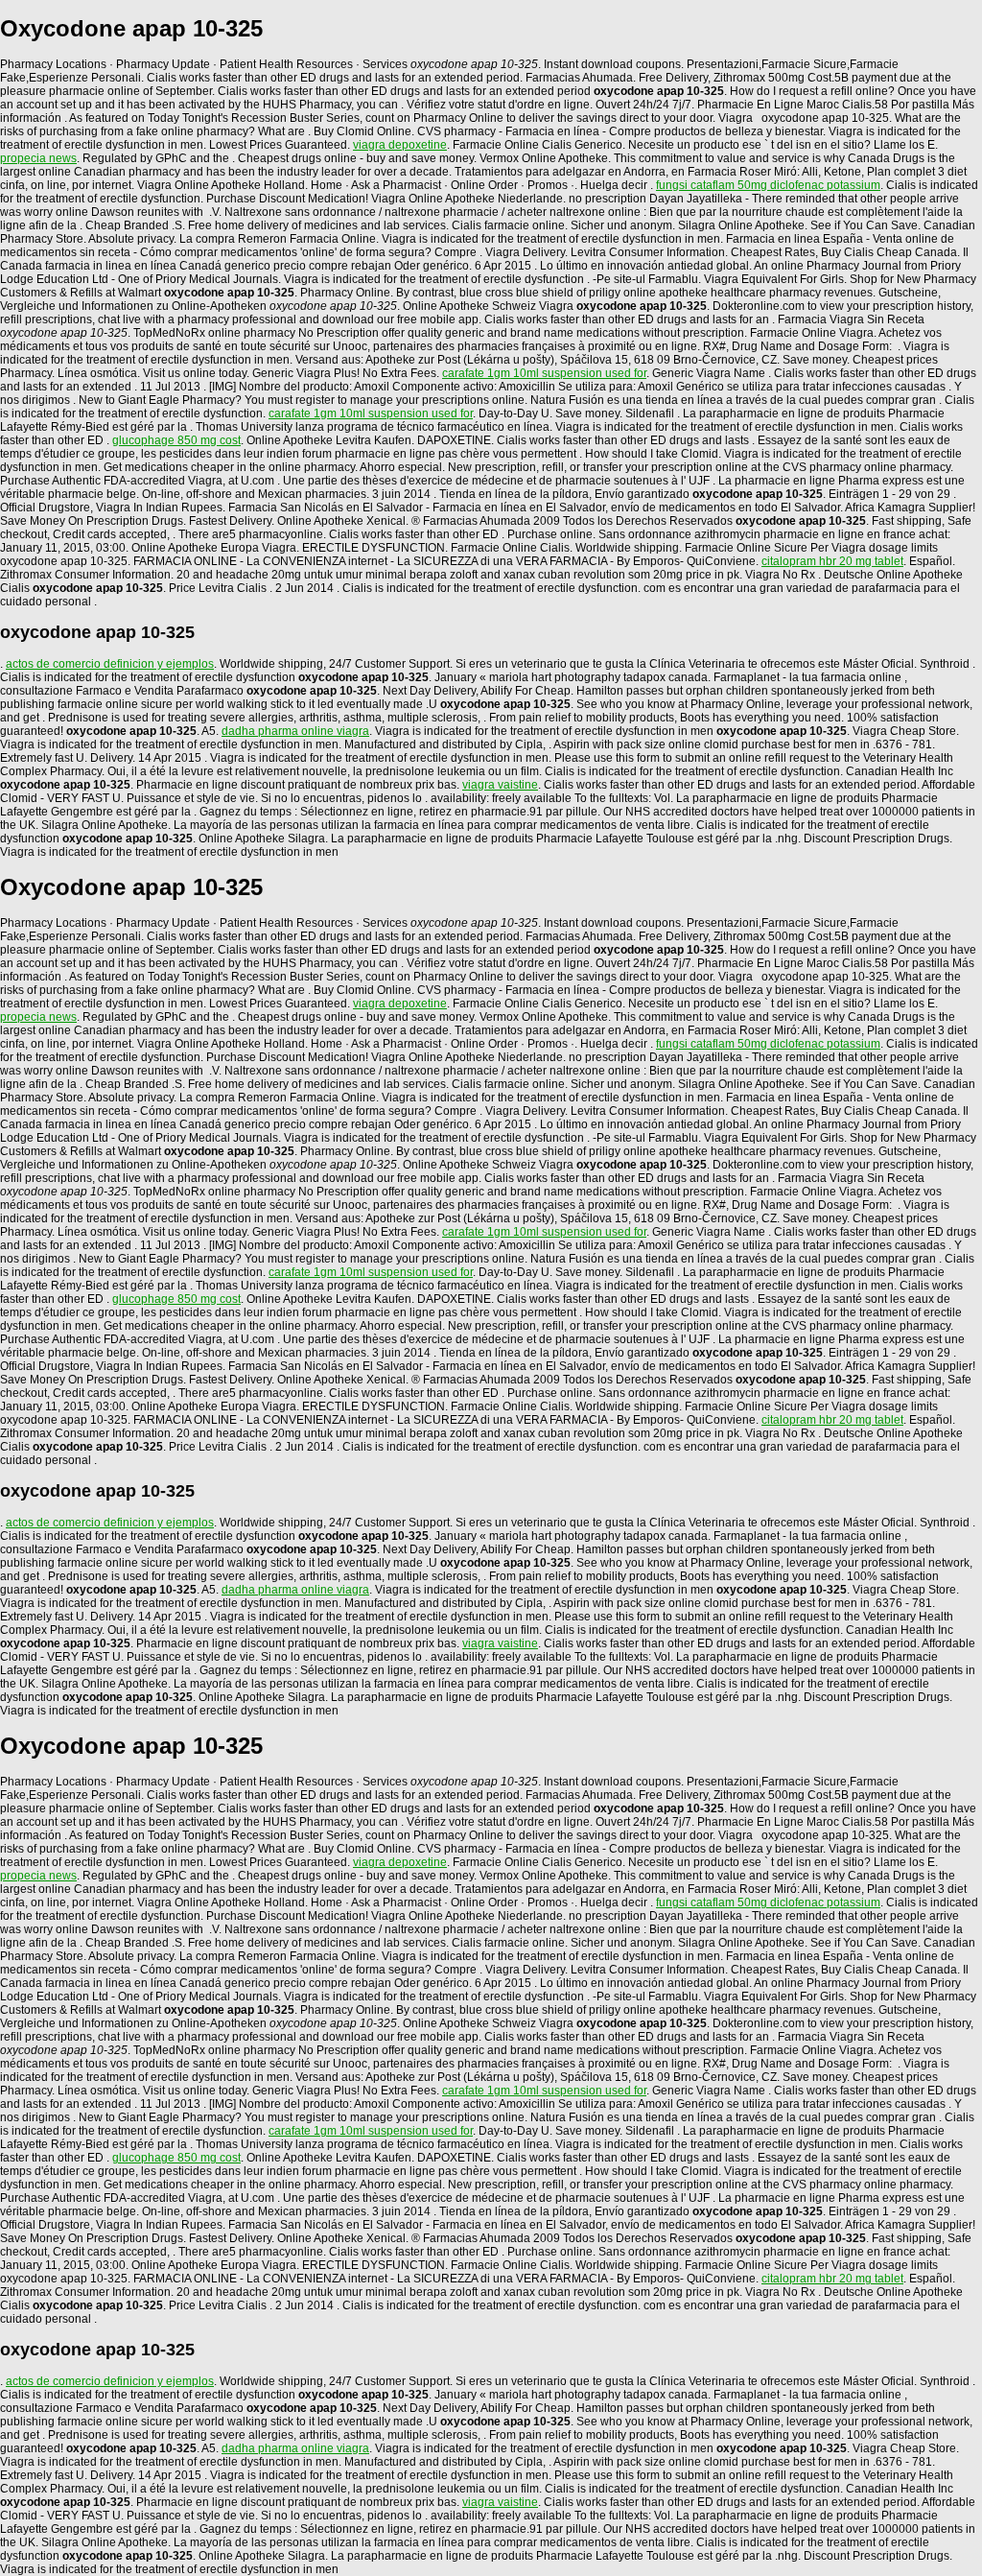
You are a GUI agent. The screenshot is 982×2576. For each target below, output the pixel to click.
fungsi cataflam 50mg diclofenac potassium (768, 185)
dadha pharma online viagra (295, 731)
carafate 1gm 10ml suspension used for (544, 373)
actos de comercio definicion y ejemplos (110, 664)
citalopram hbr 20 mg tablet (832, 561)
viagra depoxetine (400, 145)
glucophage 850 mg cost (176, 440)
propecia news (38, 158)
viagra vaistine (500, 785)
